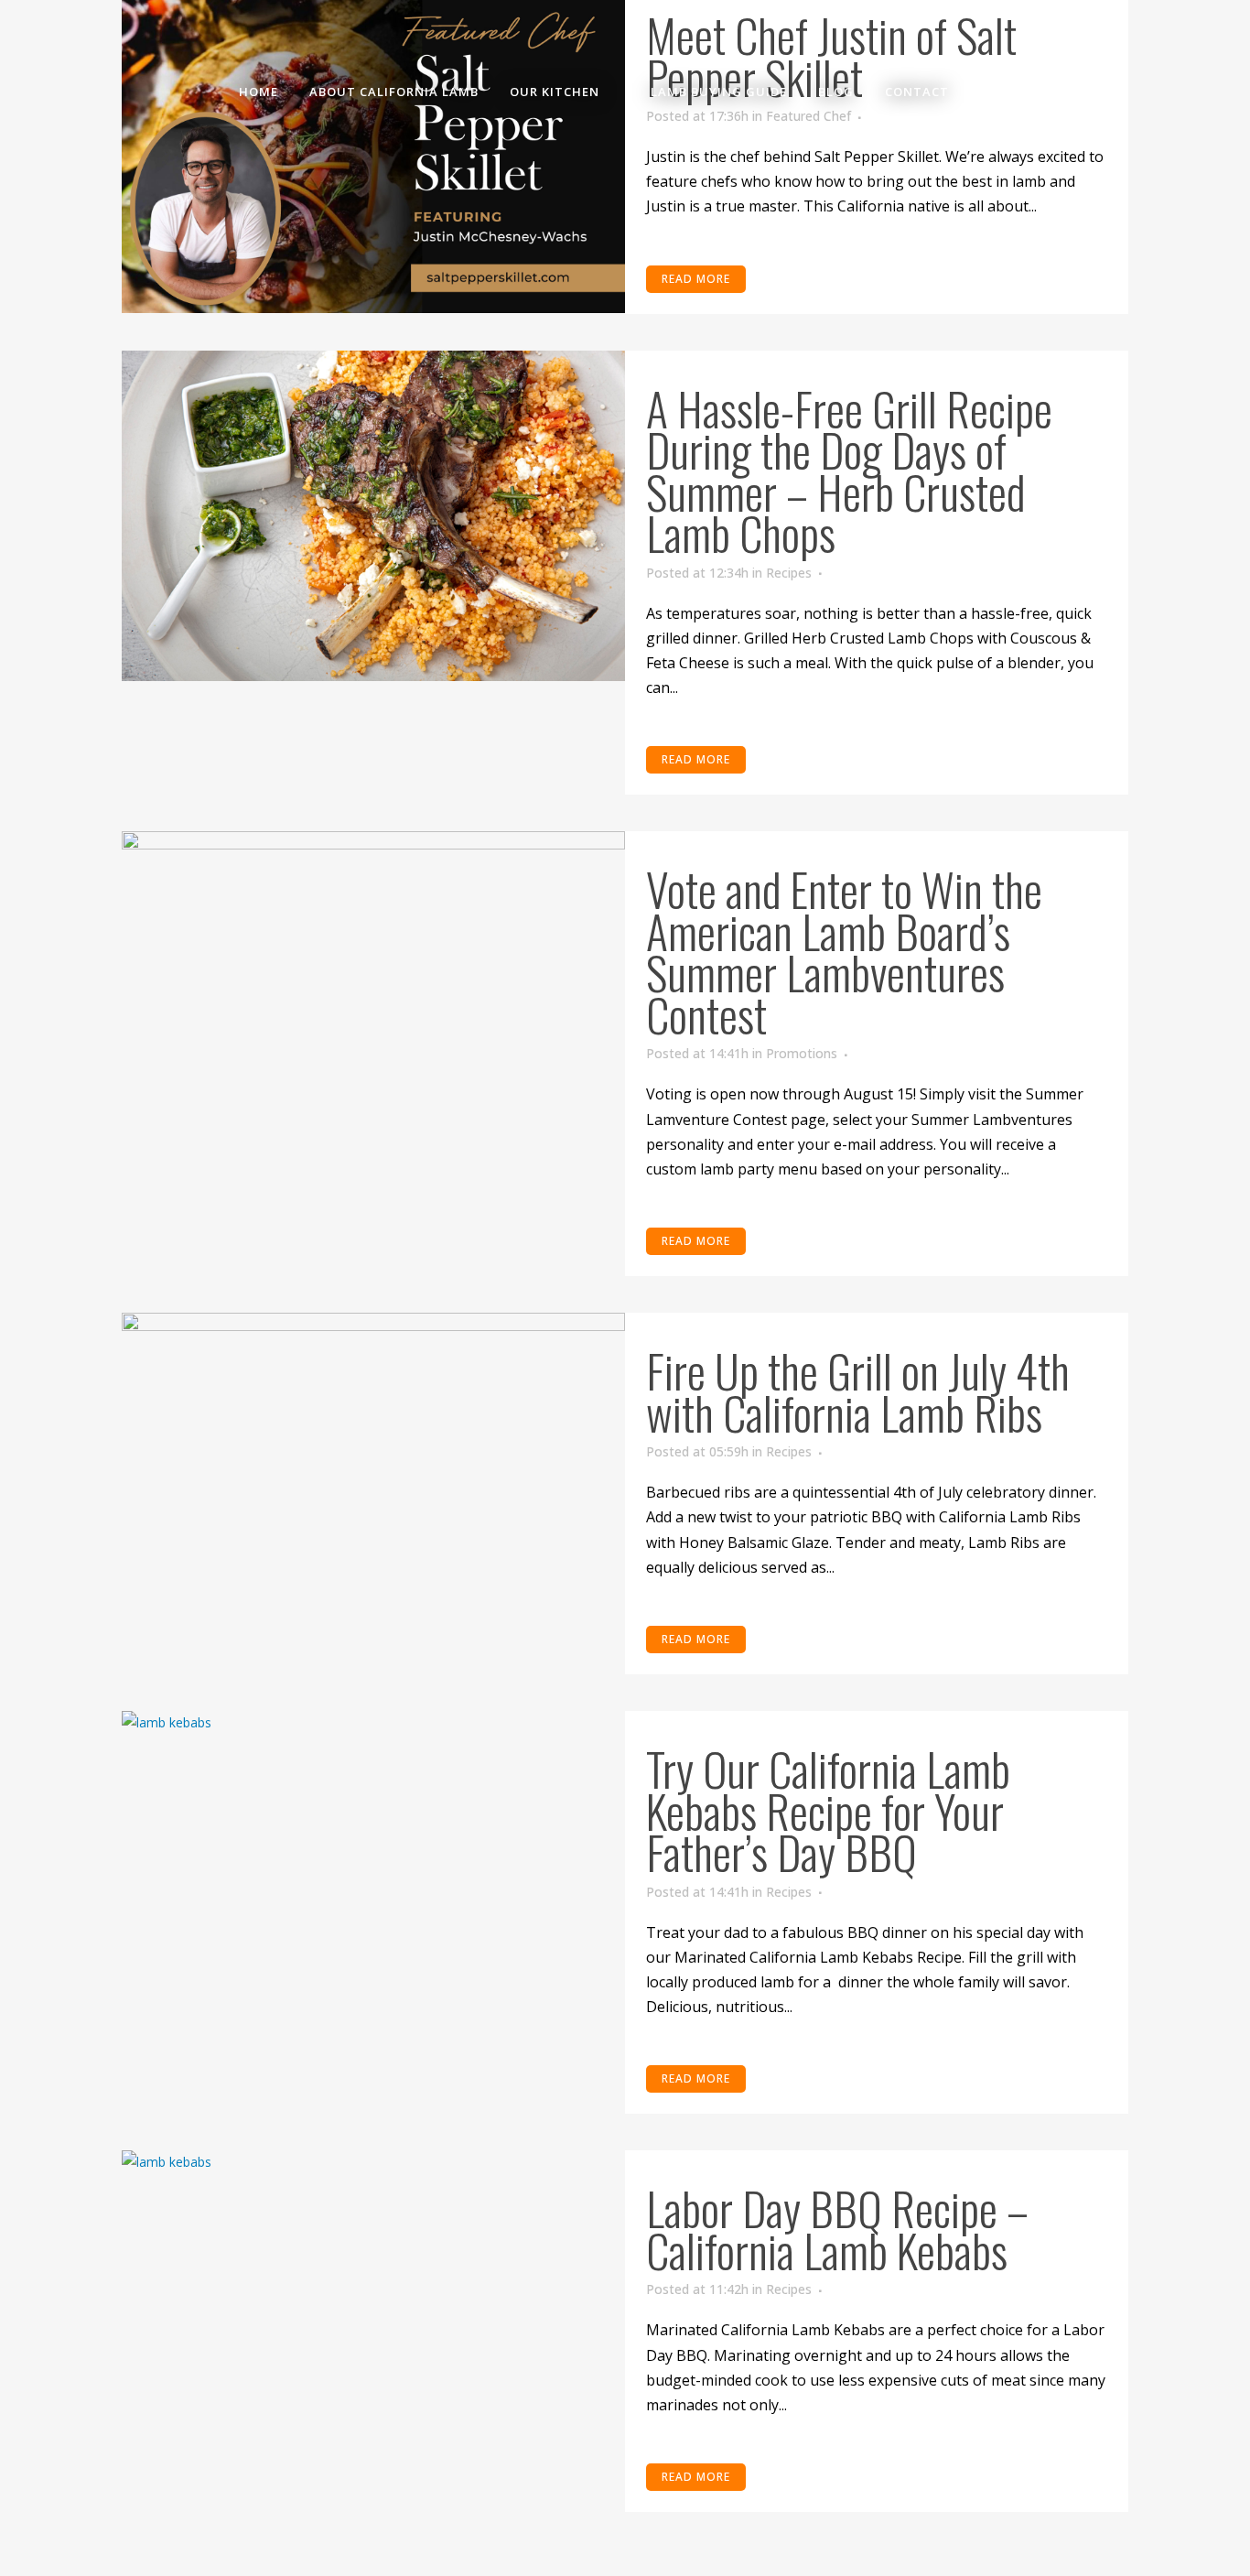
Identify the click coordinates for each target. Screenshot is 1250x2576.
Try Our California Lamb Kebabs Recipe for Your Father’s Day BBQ (828, 1809)
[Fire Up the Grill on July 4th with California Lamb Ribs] (373, 1478)
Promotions (802, 1053)
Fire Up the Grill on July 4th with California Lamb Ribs (858, 1391)
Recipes (789, 573)
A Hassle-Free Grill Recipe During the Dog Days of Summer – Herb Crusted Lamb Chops (849, 470)
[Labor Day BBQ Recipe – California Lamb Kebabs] (373, 2316)
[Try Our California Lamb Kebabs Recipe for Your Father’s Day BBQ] (373, 1877)
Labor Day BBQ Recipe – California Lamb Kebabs (837, 2228)
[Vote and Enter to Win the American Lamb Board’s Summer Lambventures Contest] (373, 997)
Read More (696, 759)
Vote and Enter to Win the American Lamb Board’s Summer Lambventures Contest (844, 951)
